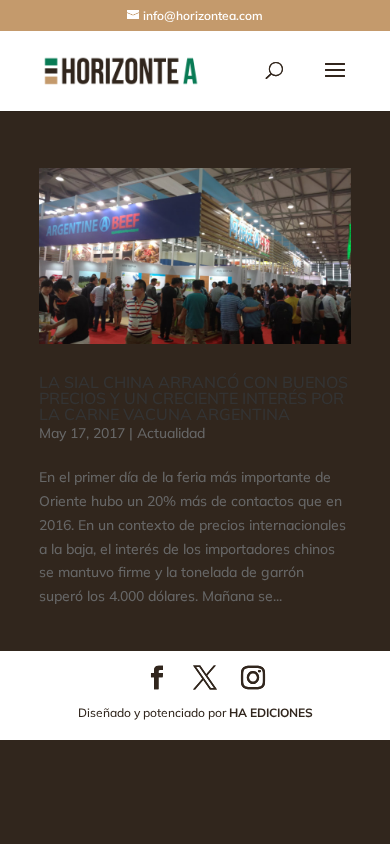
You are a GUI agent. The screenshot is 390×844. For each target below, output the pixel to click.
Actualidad (171, 433)
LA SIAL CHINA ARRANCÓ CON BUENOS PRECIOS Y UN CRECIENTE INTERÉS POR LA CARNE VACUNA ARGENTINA (193, 398)
